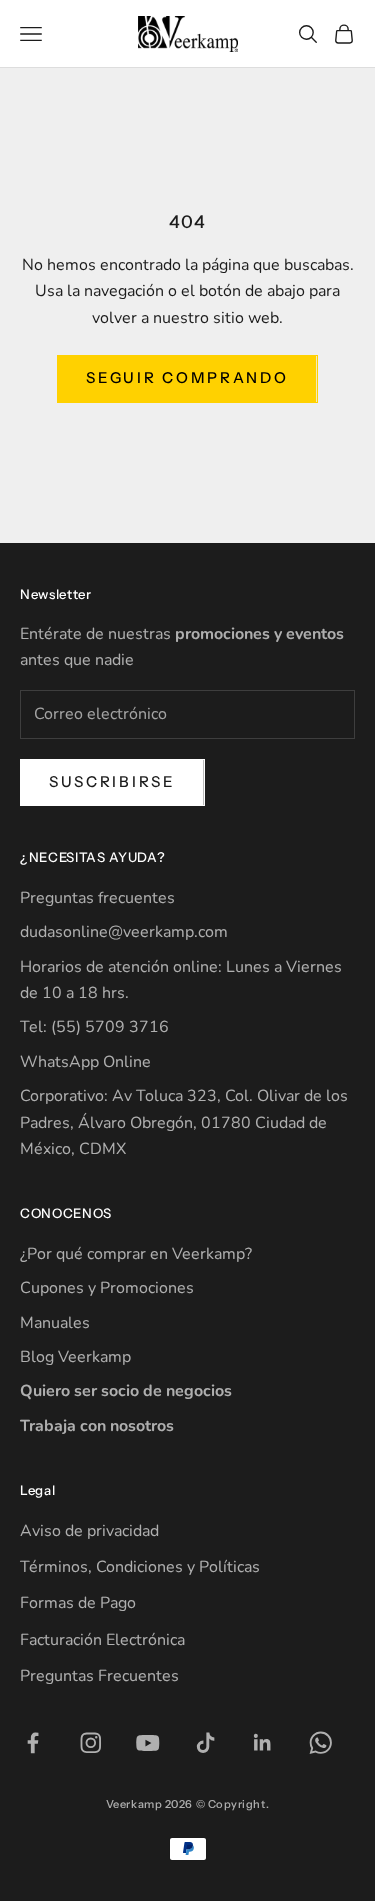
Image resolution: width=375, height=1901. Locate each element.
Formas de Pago (78, 1603)
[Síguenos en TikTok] (206, 1743)
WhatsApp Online (85, 1062)
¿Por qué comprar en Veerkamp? (136, 1254)
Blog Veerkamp (75, 1357)
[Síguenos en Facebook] (33, 1743)
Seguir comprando (187, 377)
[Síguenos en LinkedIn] (263, 1743)
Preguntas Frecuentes (99, 1676)
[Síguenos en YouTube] (148, 1743)
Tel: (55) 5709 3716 (94, 1027)
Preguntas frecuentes (97, 898)
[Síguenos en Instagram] (91, 1743)
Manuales (55, 1323)
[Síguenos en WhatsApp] (321, 1743)
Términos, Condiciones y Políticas (140, 1567)
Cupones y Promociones (107, 1288)
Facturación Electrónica (102, 1640)
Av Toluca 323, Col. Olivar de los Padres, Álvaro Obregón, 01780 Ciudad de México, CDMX (184, 1122)
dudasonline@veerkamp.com (124, 932)
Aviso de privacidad (89, 1531)
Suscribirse (112, 781)
